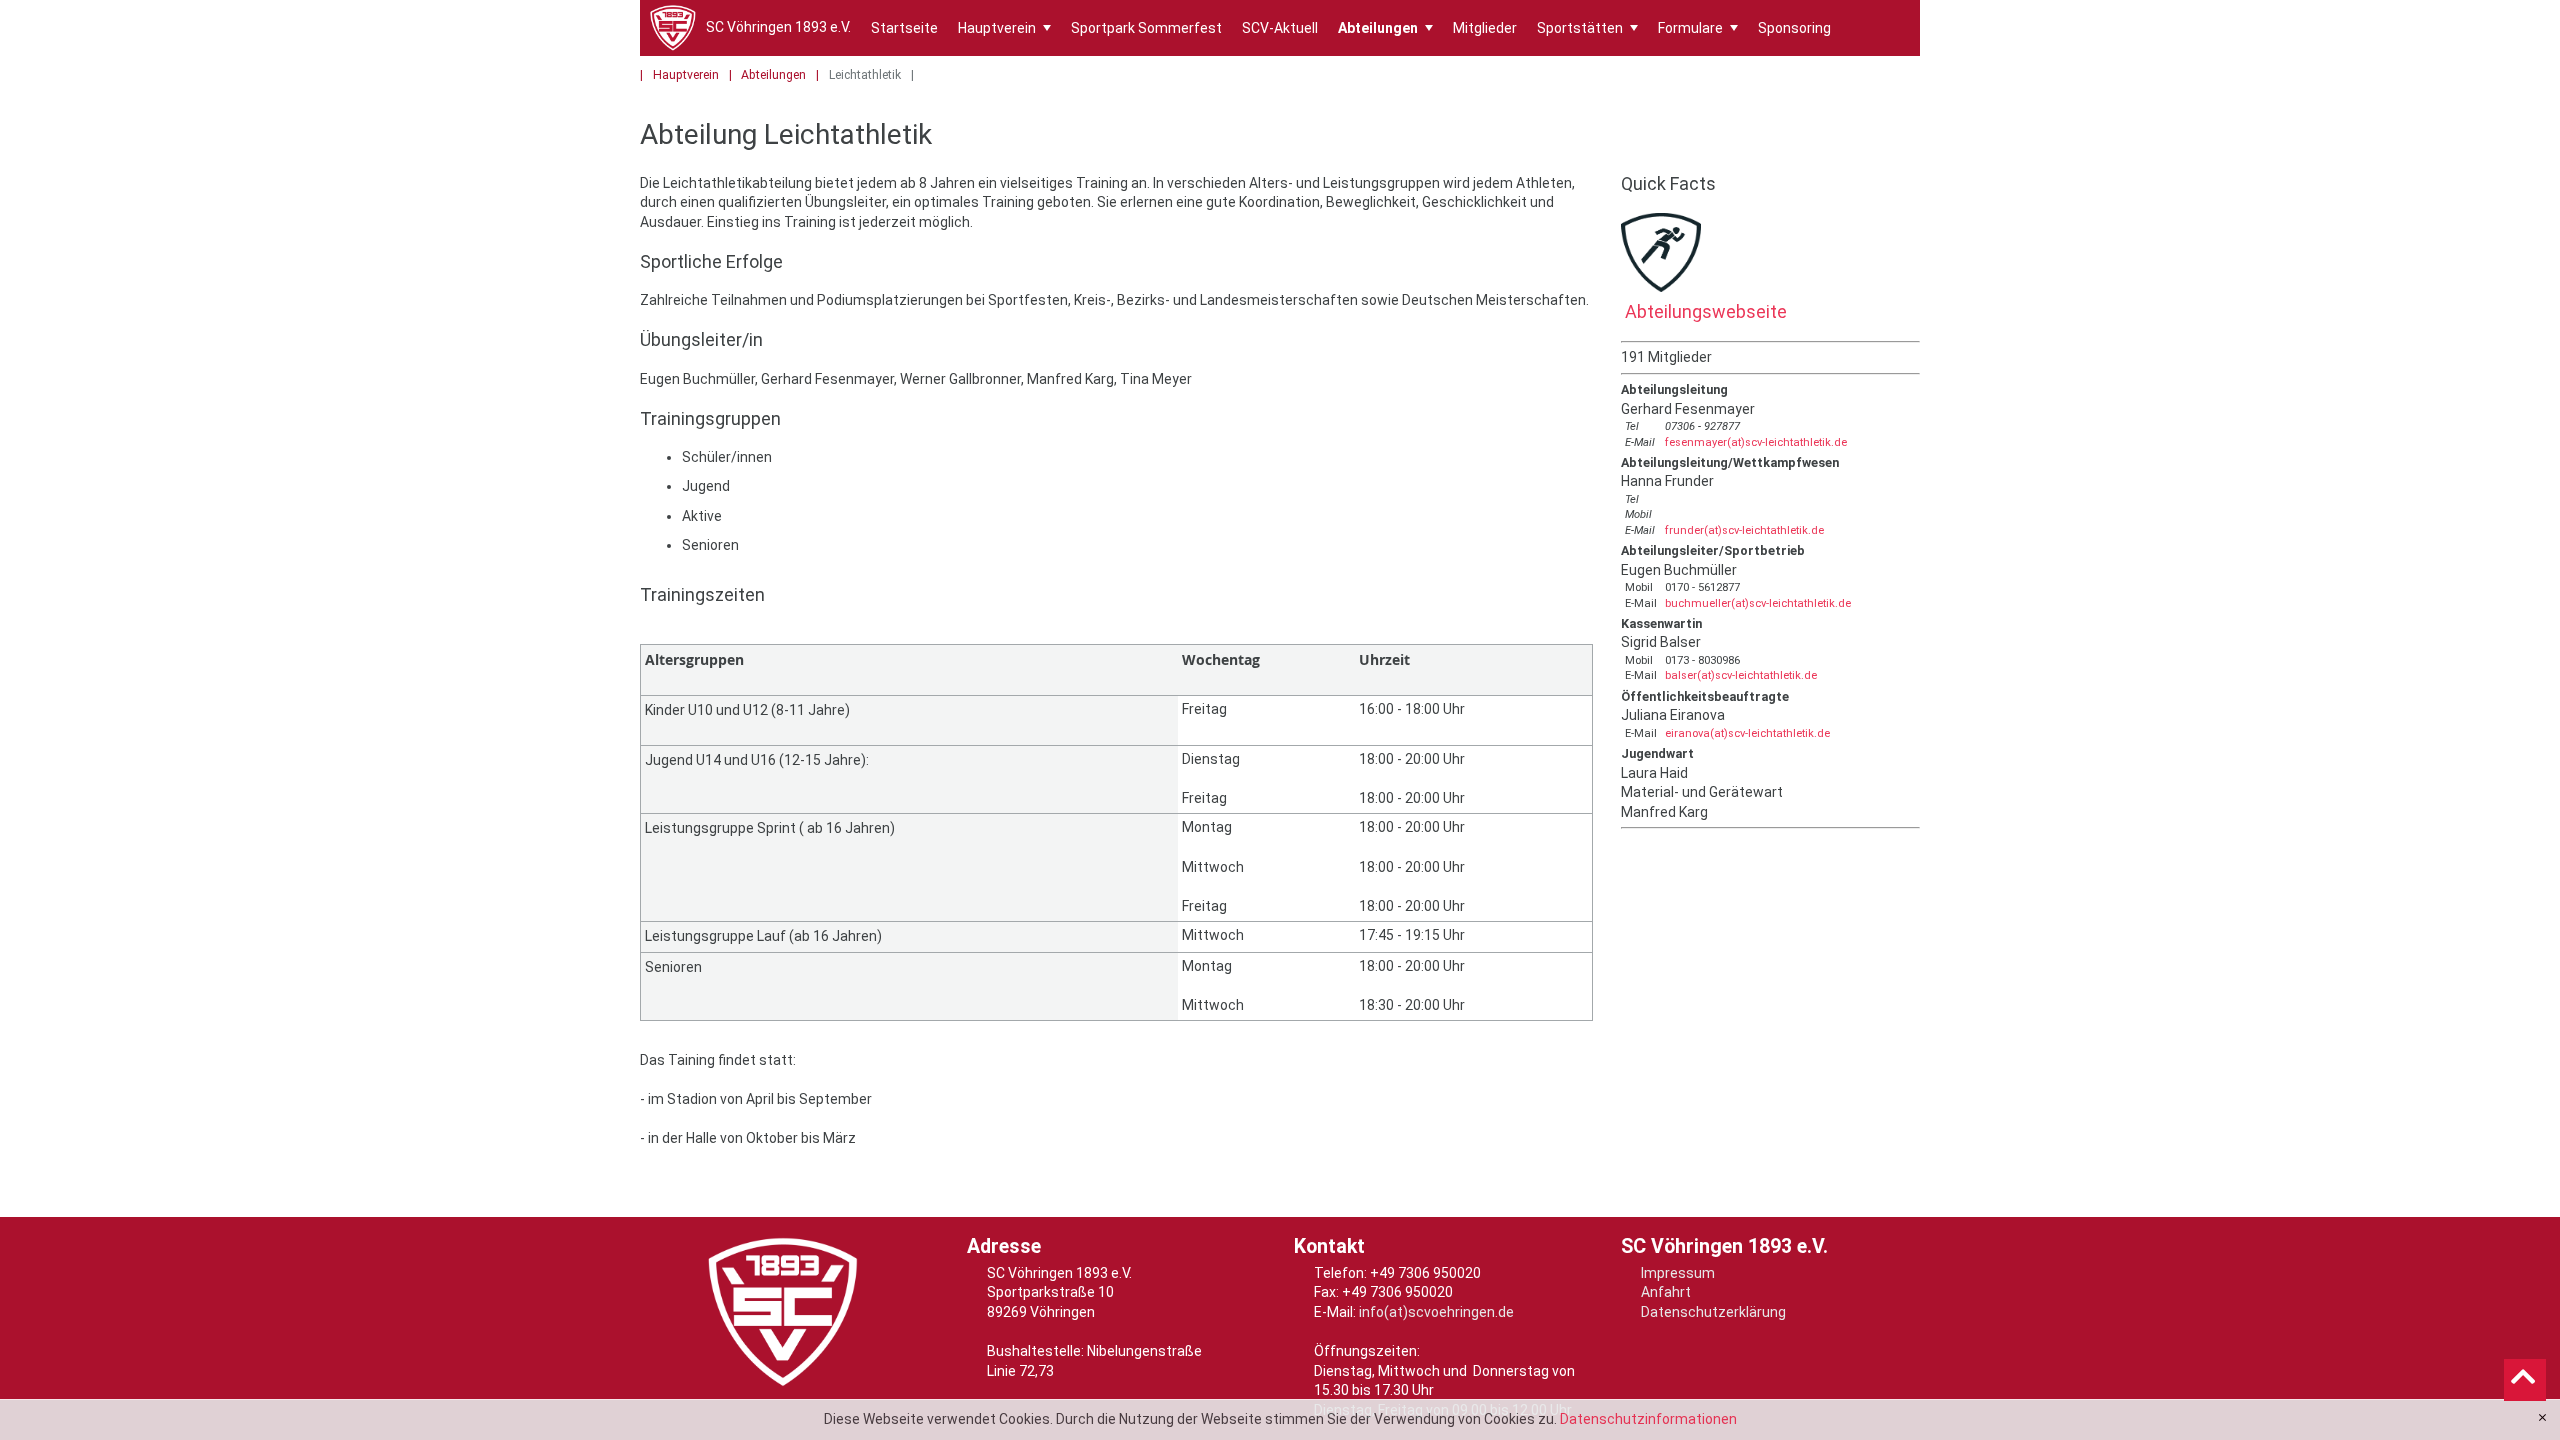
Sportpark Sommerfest (1146, 28)
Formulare (1698, 28)
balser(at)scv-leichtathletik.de (1741, 675)
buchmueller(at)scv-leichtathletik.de (1758, 603)
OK (2542, 1418)
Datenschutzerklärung (1713, 1312)
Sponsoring (1794, 28)
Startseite (904, 28)
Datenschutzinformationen (1648, 1419)
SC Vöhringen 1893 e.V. (778, 27)
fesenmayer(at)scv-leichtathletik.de (1756, 442)
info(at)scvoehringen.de (1436, 1312)
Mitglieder (1485, 28)
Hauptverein (1004, 28)
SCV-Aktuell (1280, 28)
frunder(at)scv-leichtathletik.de (1744, 530)
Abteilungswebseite (1704, 311)
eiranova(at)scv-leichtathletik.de (1747, 733)
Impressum (1678, 1273)
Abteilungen (1385, 28)
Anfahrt (1666, 1292)
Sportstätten (1587, 28)
